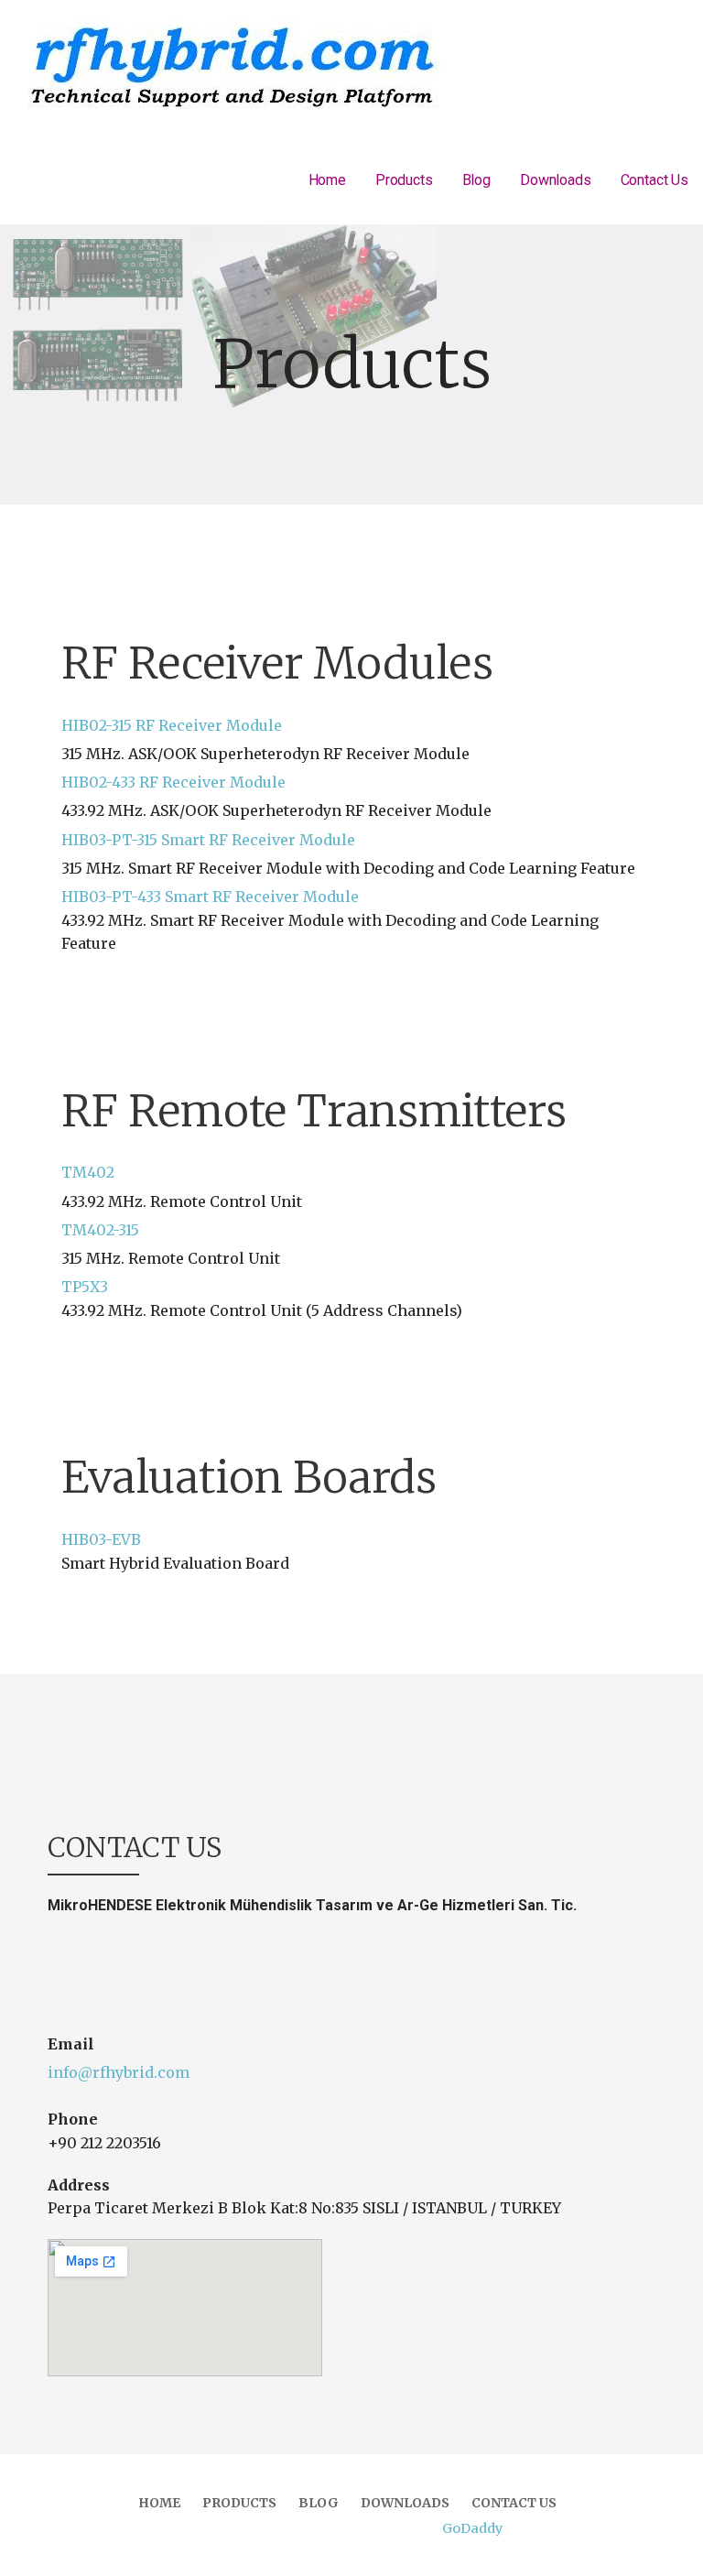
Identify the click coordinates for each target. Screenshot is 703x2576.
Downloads (556, 180)
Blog (476, 180)
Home (327, 180)
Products (404, 180)
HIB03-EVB (101, 1539)
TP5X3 (85, 1287)
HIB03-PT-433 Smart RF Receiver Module (210, 897)
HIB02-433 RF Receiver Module (173, 782)
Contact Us (654, 180)
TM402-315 (100, 1230)
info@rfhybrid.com (119, 2072)
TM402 (88, 1172)
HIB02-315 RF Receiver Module (172, 725)
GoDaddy (472, 2528)
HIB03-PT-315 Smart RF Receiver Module (208, 840)
